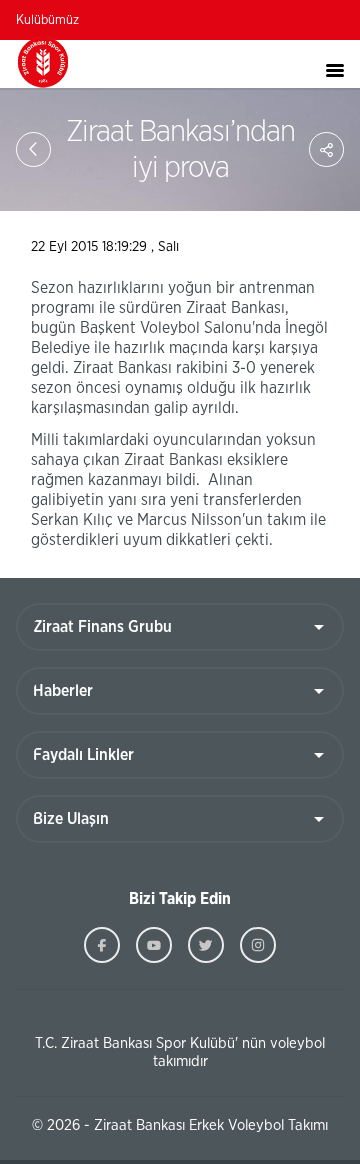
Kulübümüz (47, 20)
